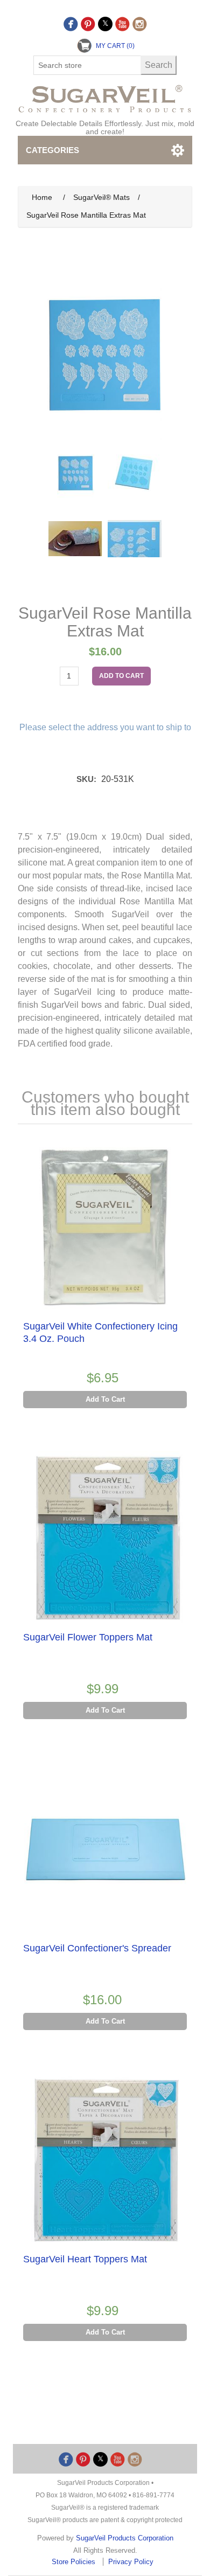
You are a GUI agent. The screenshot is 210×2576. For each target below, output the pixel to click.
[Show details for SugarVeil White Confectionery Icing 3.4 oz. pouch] (105, 1228)
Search (159, 65)
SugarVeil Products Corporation (125, 2538)
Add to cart (121, 676)
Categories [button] (52, 150)
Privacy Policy (131, 2562)
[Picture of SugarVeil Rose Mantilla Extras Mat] (75, 473)
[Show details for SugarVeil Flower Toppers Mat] (105, 1539)
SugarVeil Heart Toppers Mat (85, 2259)
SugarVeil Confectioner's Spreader (97, 1948)
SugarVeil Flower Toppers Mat (88, 1637)
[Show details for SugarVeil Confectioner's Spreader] (105, 1850)
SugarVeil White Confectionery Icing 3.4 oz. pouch (100, 1332)
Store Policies (75, 2562)
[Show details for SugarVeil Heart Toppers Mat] (105, 2160)
